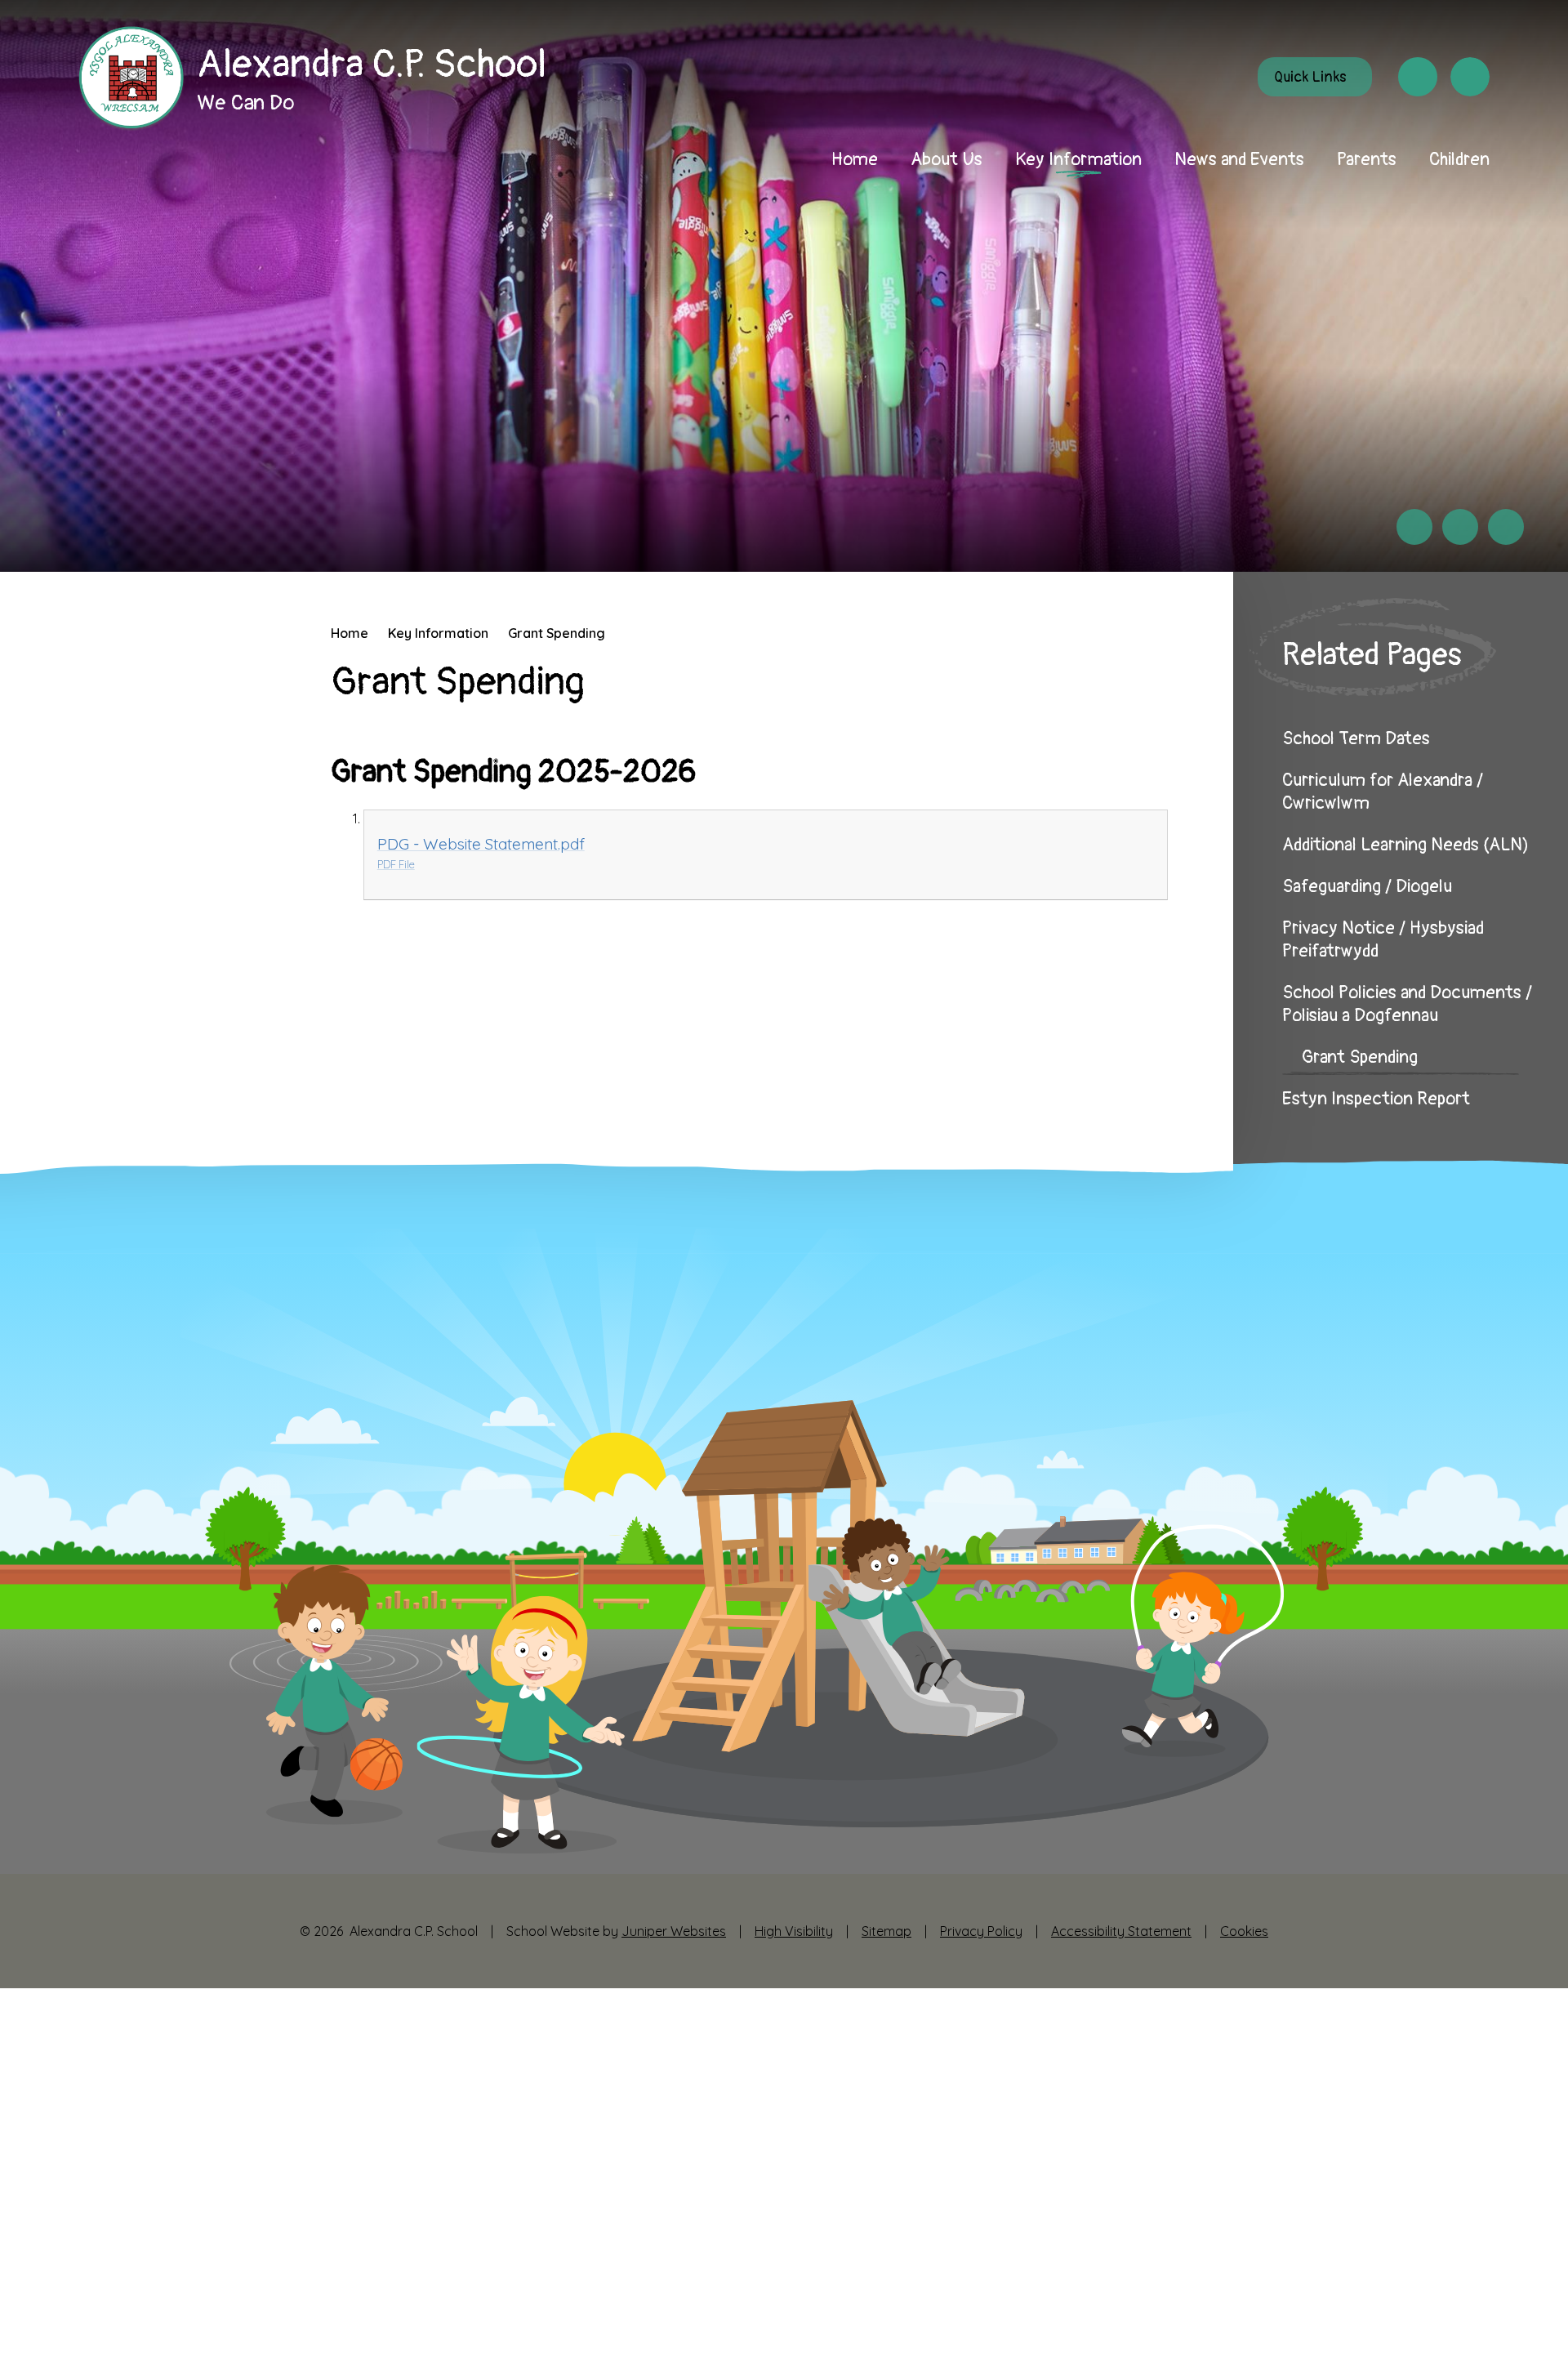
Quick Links (1310, 77)
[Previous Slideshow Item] (1414, 527)
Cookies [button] (1244, 1931)
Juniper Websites (674, 1931)
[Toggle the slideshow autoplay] (1506, 527)
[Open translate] (1418, 77)
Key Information (438, 633)
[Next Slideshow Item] (1460, 527)
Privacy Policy (981, 1931)
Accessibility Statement (1121, 1931)
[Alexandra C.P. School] (131, 79)
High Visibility (794, 1931)
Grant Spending (557, 633)
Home (350, 633)
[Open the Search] (1470, 77)
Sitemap (886, 1931)
